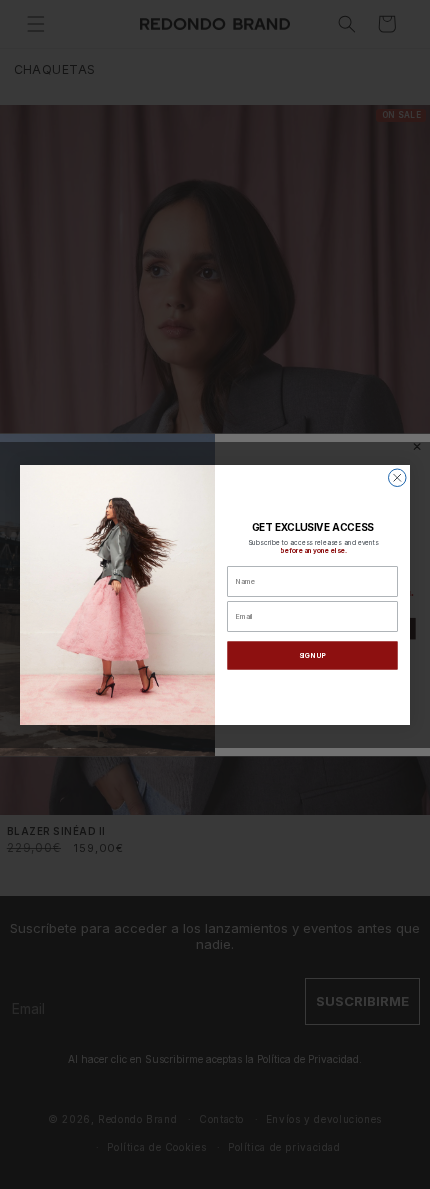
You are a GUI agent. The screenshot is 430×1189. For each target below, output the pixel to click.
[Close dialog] (398, 478)
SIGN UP (313, 655)
